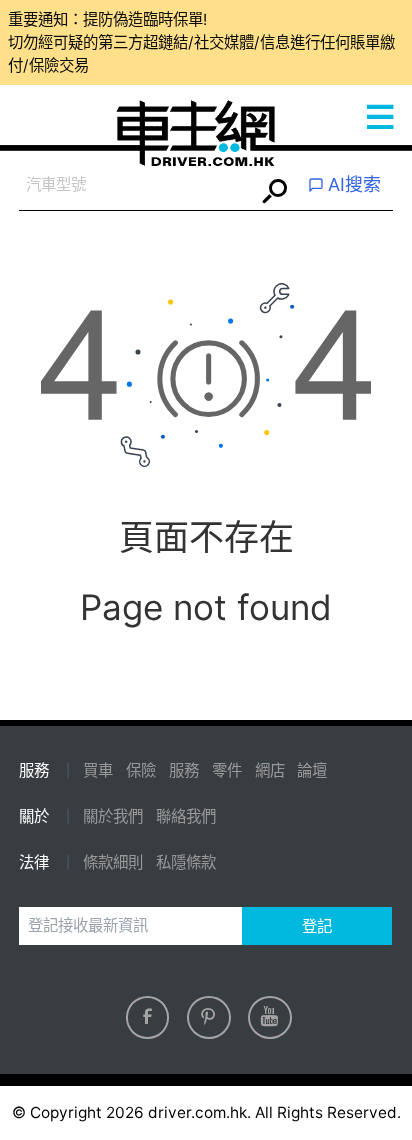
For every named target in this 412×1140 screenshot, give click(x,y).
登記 (317, 926)
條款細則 (113, 862)
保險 (141, 770)
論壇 (312, 770)
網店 (270, 770)
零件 (227, 770)
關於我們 (113, 816)
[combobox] (136, 185)
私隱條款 (186, 862)
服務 (184, 770)
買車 (98, 770)
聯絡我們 (186, 816)
